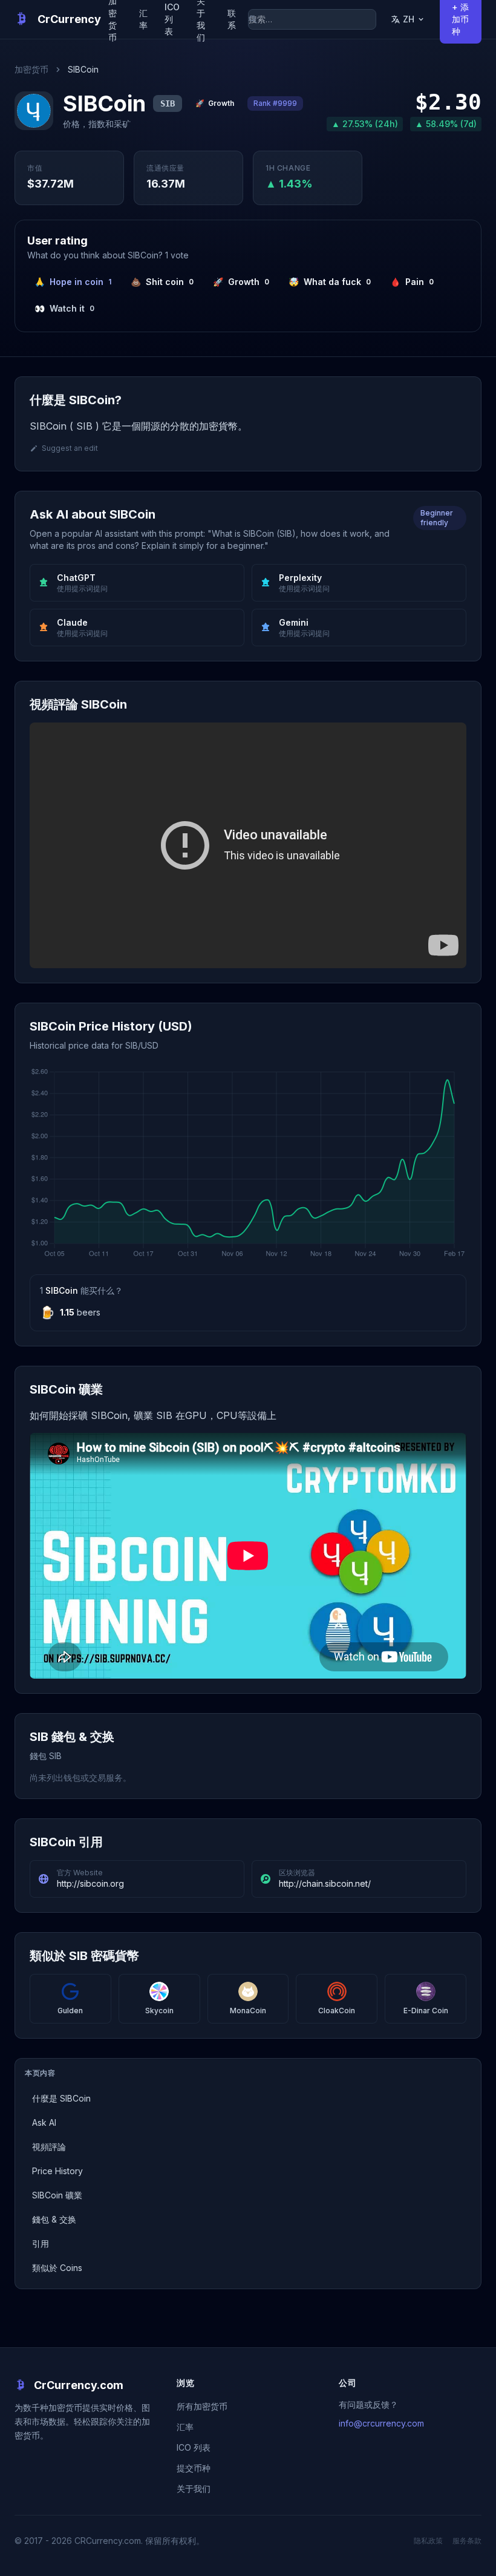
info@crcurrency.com (381, 2423)
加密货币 (31, 69)
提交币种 (194, 2468)
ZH (409, 19)
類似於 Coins (57, 2268)
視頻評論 (49, 2147)
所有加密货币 (202, 2406)
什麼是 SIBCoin (61, 2098)
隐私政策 (428, 2541)
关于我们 (194, 2489)
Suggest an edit (70, 448)
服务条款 (467, 2541)
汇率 (143, 19)
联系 (232, 19)
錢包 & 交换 (54, 2219)
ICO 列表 (194, 2447)
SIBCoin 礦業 (57, 2195)
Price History (57, 2171)
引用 (41, 2243)
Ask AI (44, 2122)
